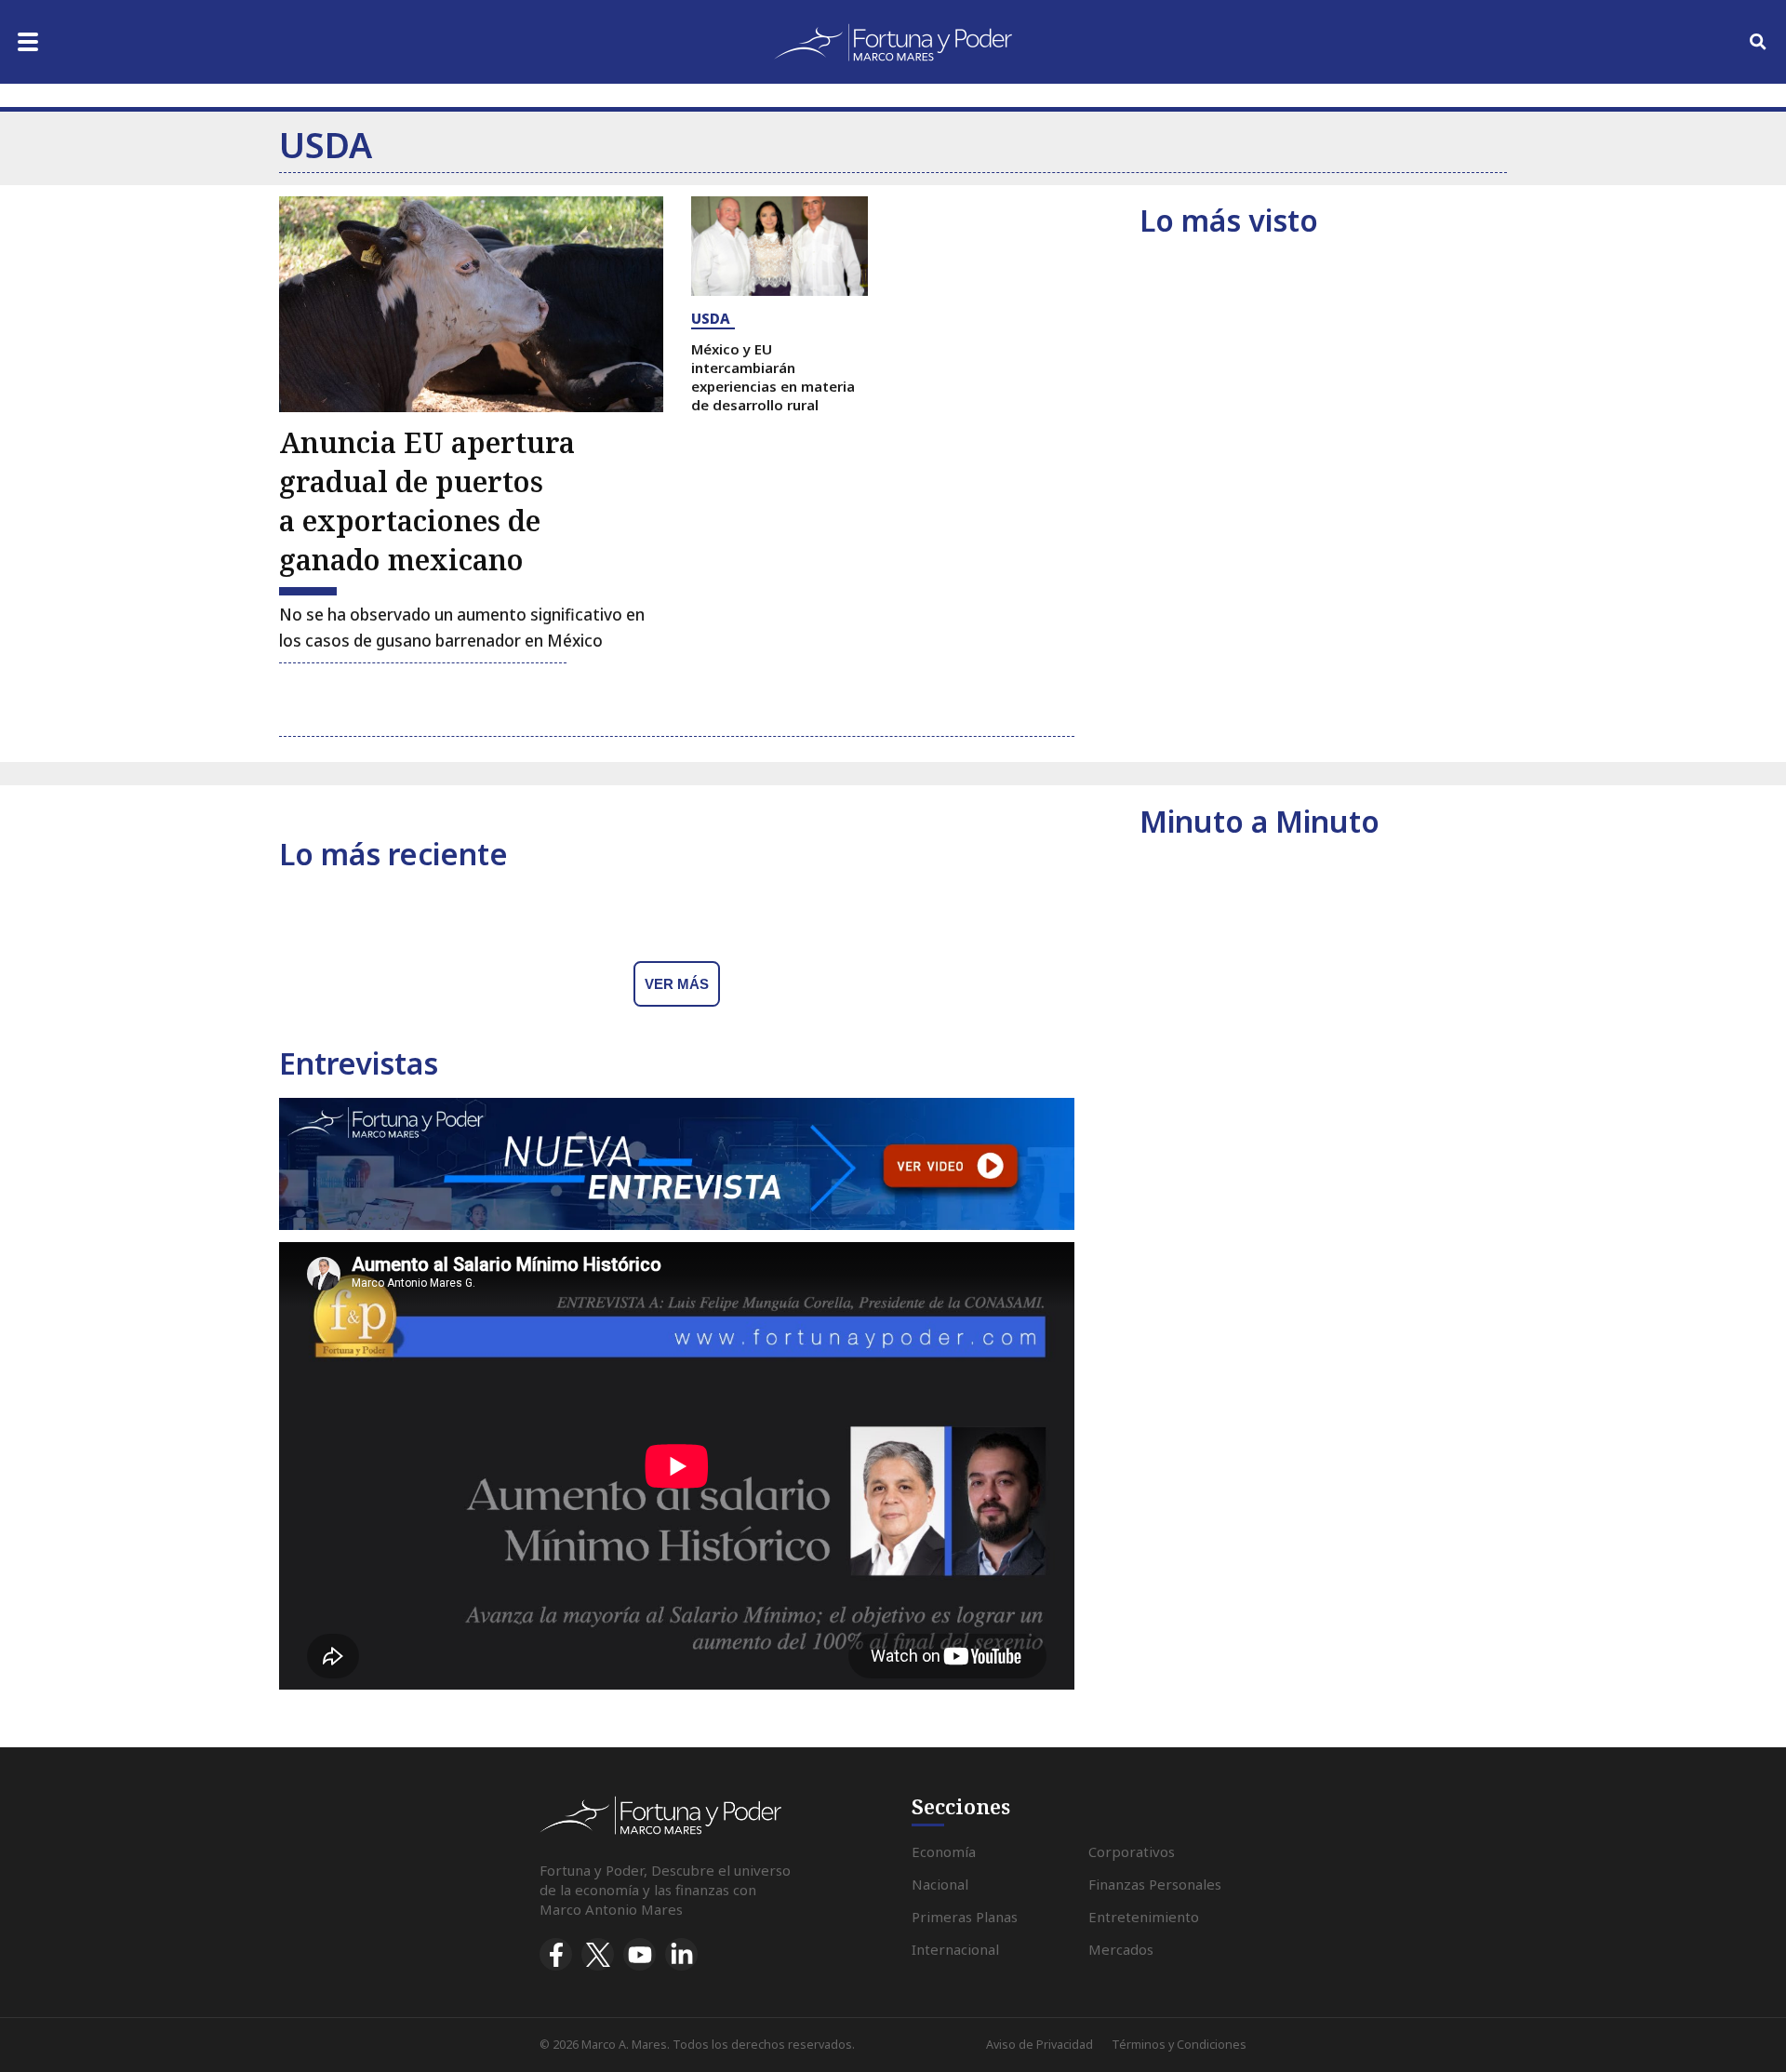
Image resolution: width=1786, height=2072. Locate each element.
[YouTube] (640, 1954)
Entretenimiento (1144, 1917)
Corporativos (1132, 1851)
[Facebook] (556, 1954)
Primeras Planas (965, 1917)
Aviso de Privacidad (1040, 2045)
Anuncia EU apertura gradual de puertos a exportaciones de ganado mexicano (427, 501)
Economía (944, 1851)
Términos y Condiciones (1179, 2045)
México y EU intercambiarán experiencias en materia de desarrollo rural (773, 376)
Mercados (1121, 1949)
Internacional (955, 1949)
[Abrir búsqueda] (1758, 42)
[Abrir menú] (28, 42)
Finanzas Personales (1155, 1884)
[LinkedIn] (681, 1954)
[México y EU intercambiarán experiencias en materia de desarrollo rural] (780, 246)
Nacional (940, 1884)
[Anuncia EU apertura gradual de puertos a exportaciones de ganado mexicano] (471, 304)
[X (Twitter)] (598, 1954)
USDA (711, 318)
